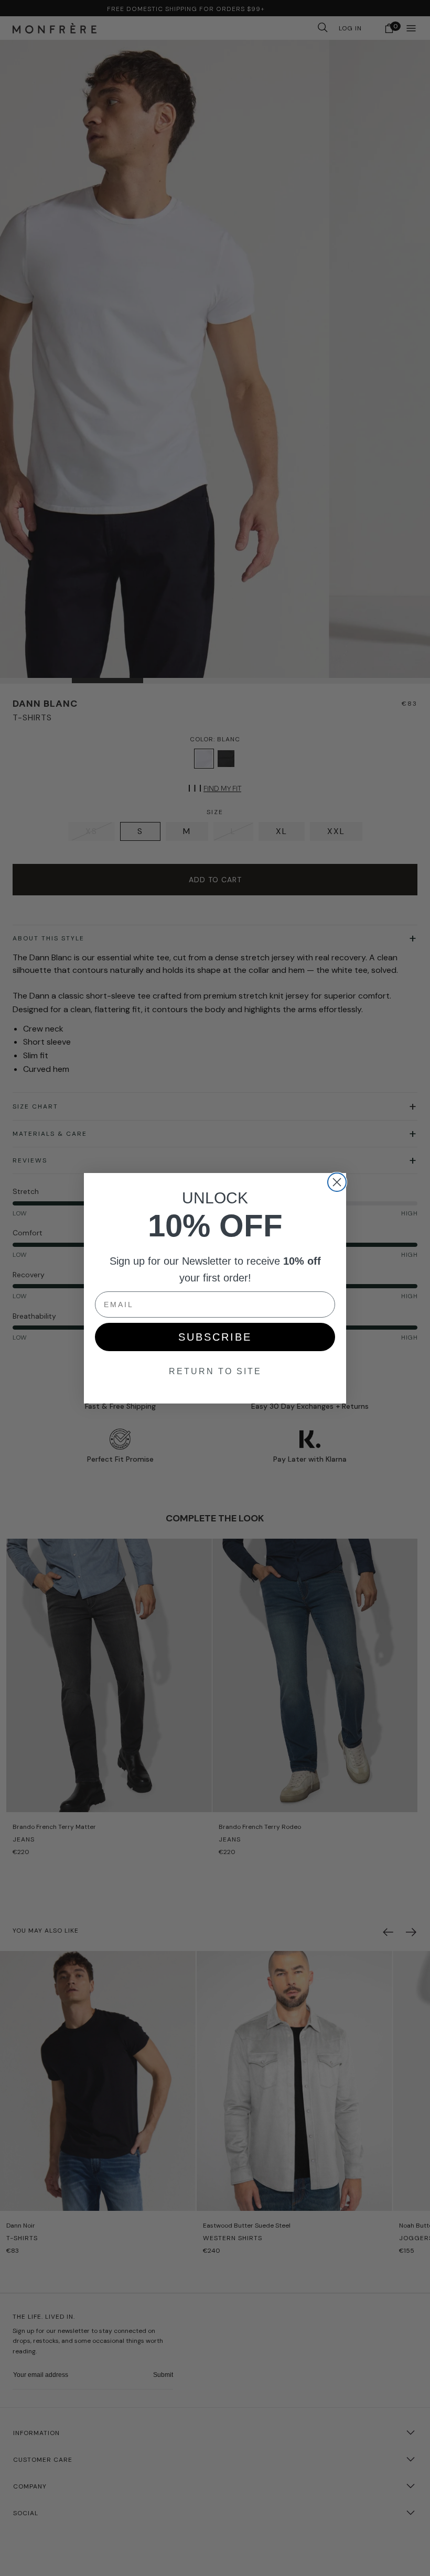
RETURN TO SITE (215, 1371)
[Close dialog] (337, 1182)
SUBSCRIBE (215, 1337)
